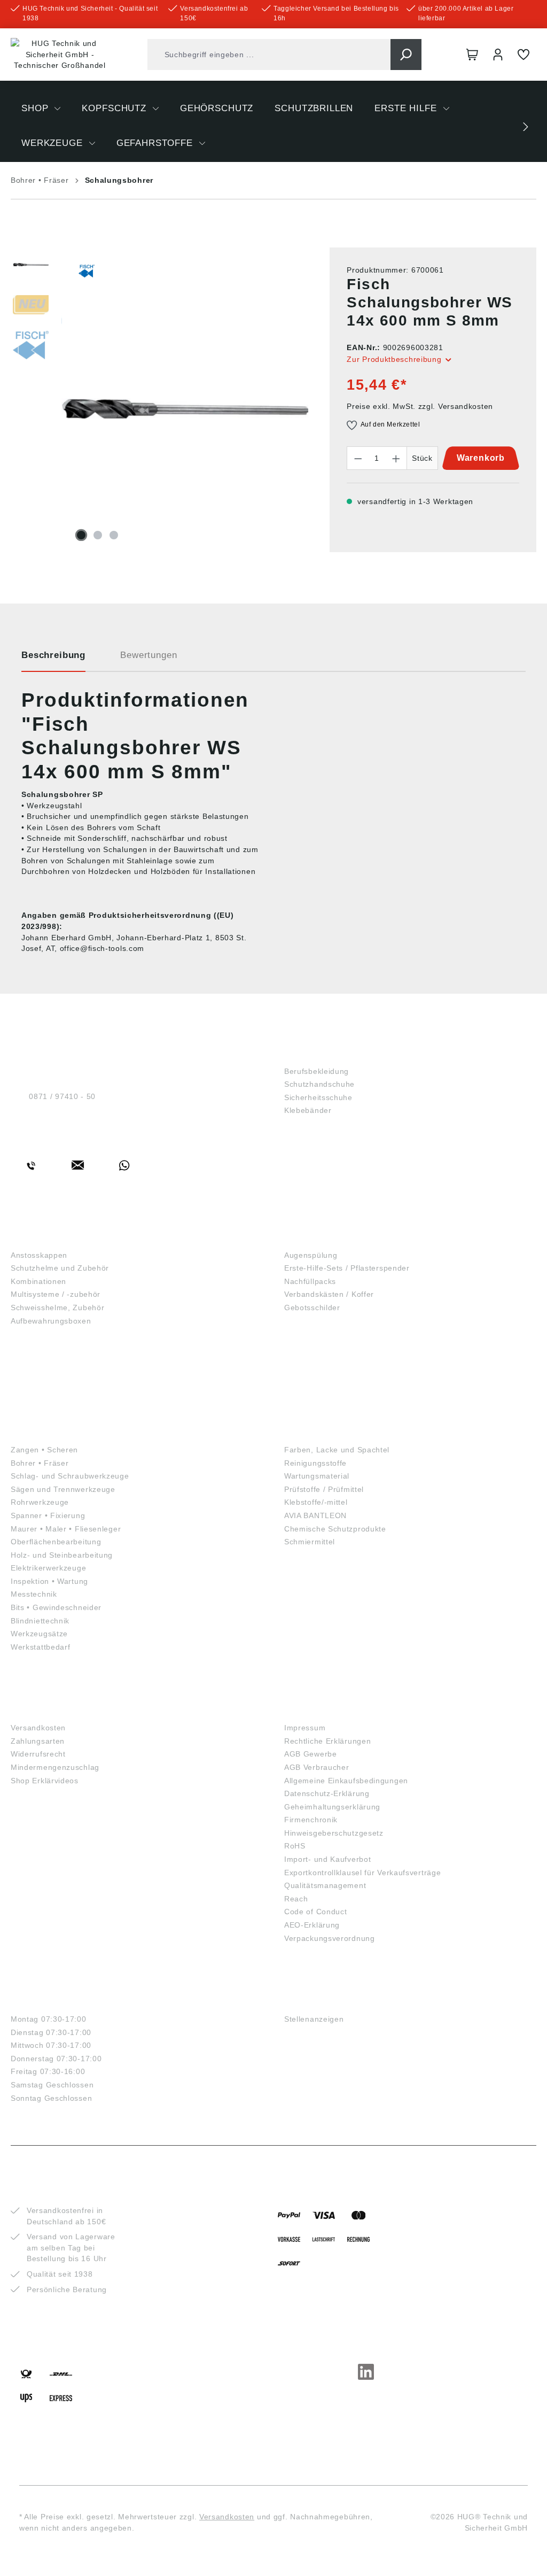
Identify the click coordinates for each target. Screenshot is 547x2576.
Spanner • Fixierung (48, 1515)
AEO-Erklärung (312, 1925)
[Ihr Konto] (498, 55)
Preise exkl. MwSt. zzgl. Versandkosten (420, 406)
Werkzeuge (42, 1432)
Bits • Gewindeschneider (56, 1607)
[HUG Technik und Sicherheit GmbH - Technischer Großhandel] (60, 55)
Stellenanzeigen (314, 2019)
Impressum (305, 1728)
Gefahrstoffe (323, 1432)
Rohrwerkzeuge (40, 1502)
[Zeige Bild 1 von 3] (81, 535)
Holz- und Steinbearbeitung (62, 1555)
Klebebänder (308, 1110)
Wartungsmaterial (317, 1476)
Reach (296, 1899)
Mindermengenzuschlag (55, 1767)
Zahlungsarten (38, 1741)
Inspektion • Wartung (49, 1581)
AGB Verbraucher (317, 1767)
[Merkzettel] (523, 55)
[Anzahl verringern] (358, 458)
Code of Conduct (316, 1912)
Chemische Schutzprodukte (335, 1529)
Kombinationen (38, 1281)
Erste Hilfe (315, 1237)
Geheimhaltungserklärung (332, 1807)
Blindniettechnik (40, 1621)
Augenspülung (311, 1255)
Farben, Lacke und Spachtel (337, 1450)
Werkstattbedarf (41, 1647)
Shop (298, 1053)
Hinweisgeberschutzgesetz (334, 1833)
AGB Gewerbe (311, 1754)
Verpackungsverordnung (330, 1938)
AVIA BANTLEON (315, 1515)
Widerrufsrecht (38, 1754)
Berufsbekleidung (317, 1071)
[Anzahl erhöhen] (396, 458)
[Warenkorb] (472, 55)
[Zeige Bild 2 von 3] (98, 535)
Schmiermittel (310, 1542)
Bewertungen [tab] (149, 655)
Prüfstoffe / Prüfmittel (324, 1489)
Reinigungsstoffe (315, 1463)
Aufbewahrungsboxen (51, 1321)
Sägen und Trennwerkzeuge (63, 1489)
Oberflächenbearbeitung (56, 1542)
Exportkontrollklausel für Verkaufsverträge (362, 1873)
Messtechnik (34, 1594)
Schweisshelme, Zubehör (57, 1308)
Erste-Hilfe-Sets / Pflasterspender (347, 1268)
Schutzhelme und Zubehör (60, 1268)
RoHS (295, 1846)
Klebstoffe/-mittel (316, 1502)
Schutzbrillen (51, 1388)
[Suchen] (406, 55)
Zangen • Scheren (44, 1450)
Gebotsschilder (312, 1308)
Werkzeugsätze (39, 1634)
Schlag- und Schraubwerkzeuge (70, 1476)
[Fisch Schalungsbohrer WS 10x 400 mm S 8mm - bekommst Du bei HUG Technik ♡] (185, 408)
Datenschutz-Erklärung (327, 1793)
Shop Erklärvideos (45, 1781)
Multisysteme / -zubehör (56, 1294)
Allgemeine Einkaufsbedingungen (346, 1781)
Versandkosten (38, 1728)
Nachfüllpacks (310, 1281)
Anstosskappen (39, 1255)
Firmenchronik (311, 1820)
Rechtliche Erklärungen (327, 1741)
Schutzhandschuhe (319, 1084)
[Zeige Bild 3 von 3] (114, 535)
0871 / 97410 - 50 (62, 1096)
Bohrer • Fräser (40, 1463)
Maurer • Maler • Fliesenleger (66, 1529)
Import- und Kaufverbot (327, 1859)
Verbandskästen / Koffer (329, 1294)
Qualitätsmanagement (325, 1885)
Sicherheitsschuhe (318, 1097)
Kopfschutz (43, 1237)
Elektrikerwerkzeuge (48, 1568)
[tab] (53, 659)
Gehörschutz (47, 1345)
